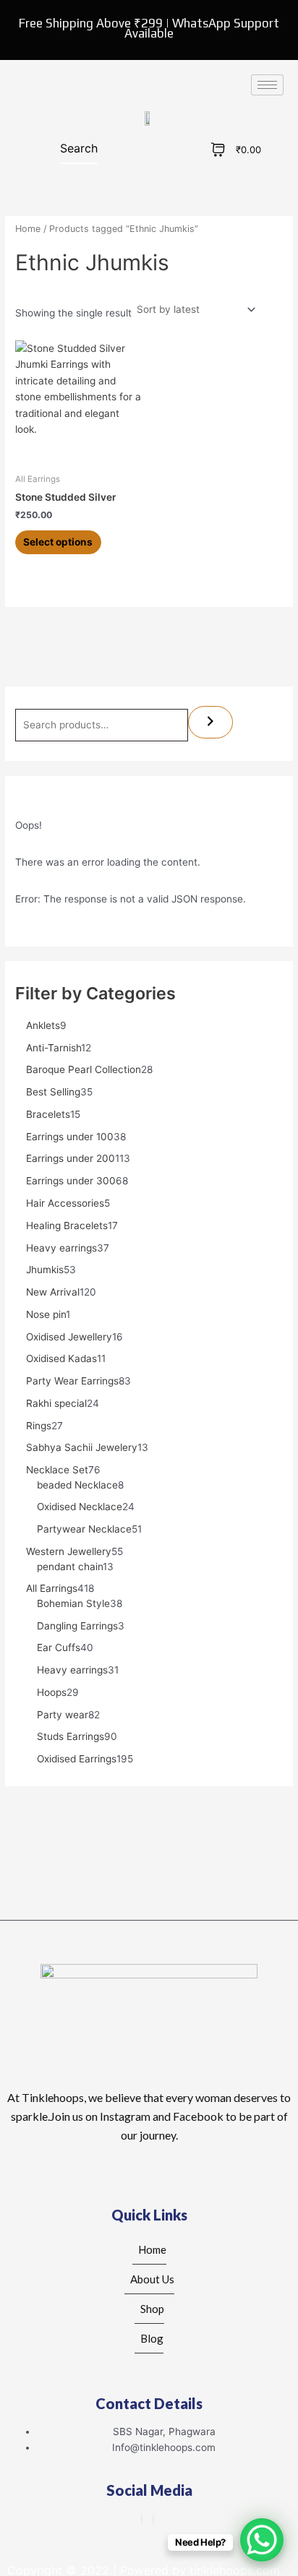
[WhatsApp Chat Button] (262, 2540)
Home (28, 229)
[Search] (210, 722)
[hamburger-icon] (267, 85)
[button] (58, 151)
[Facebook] (142, 2520)
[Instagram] (153, 2520)
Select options (58, 542)
